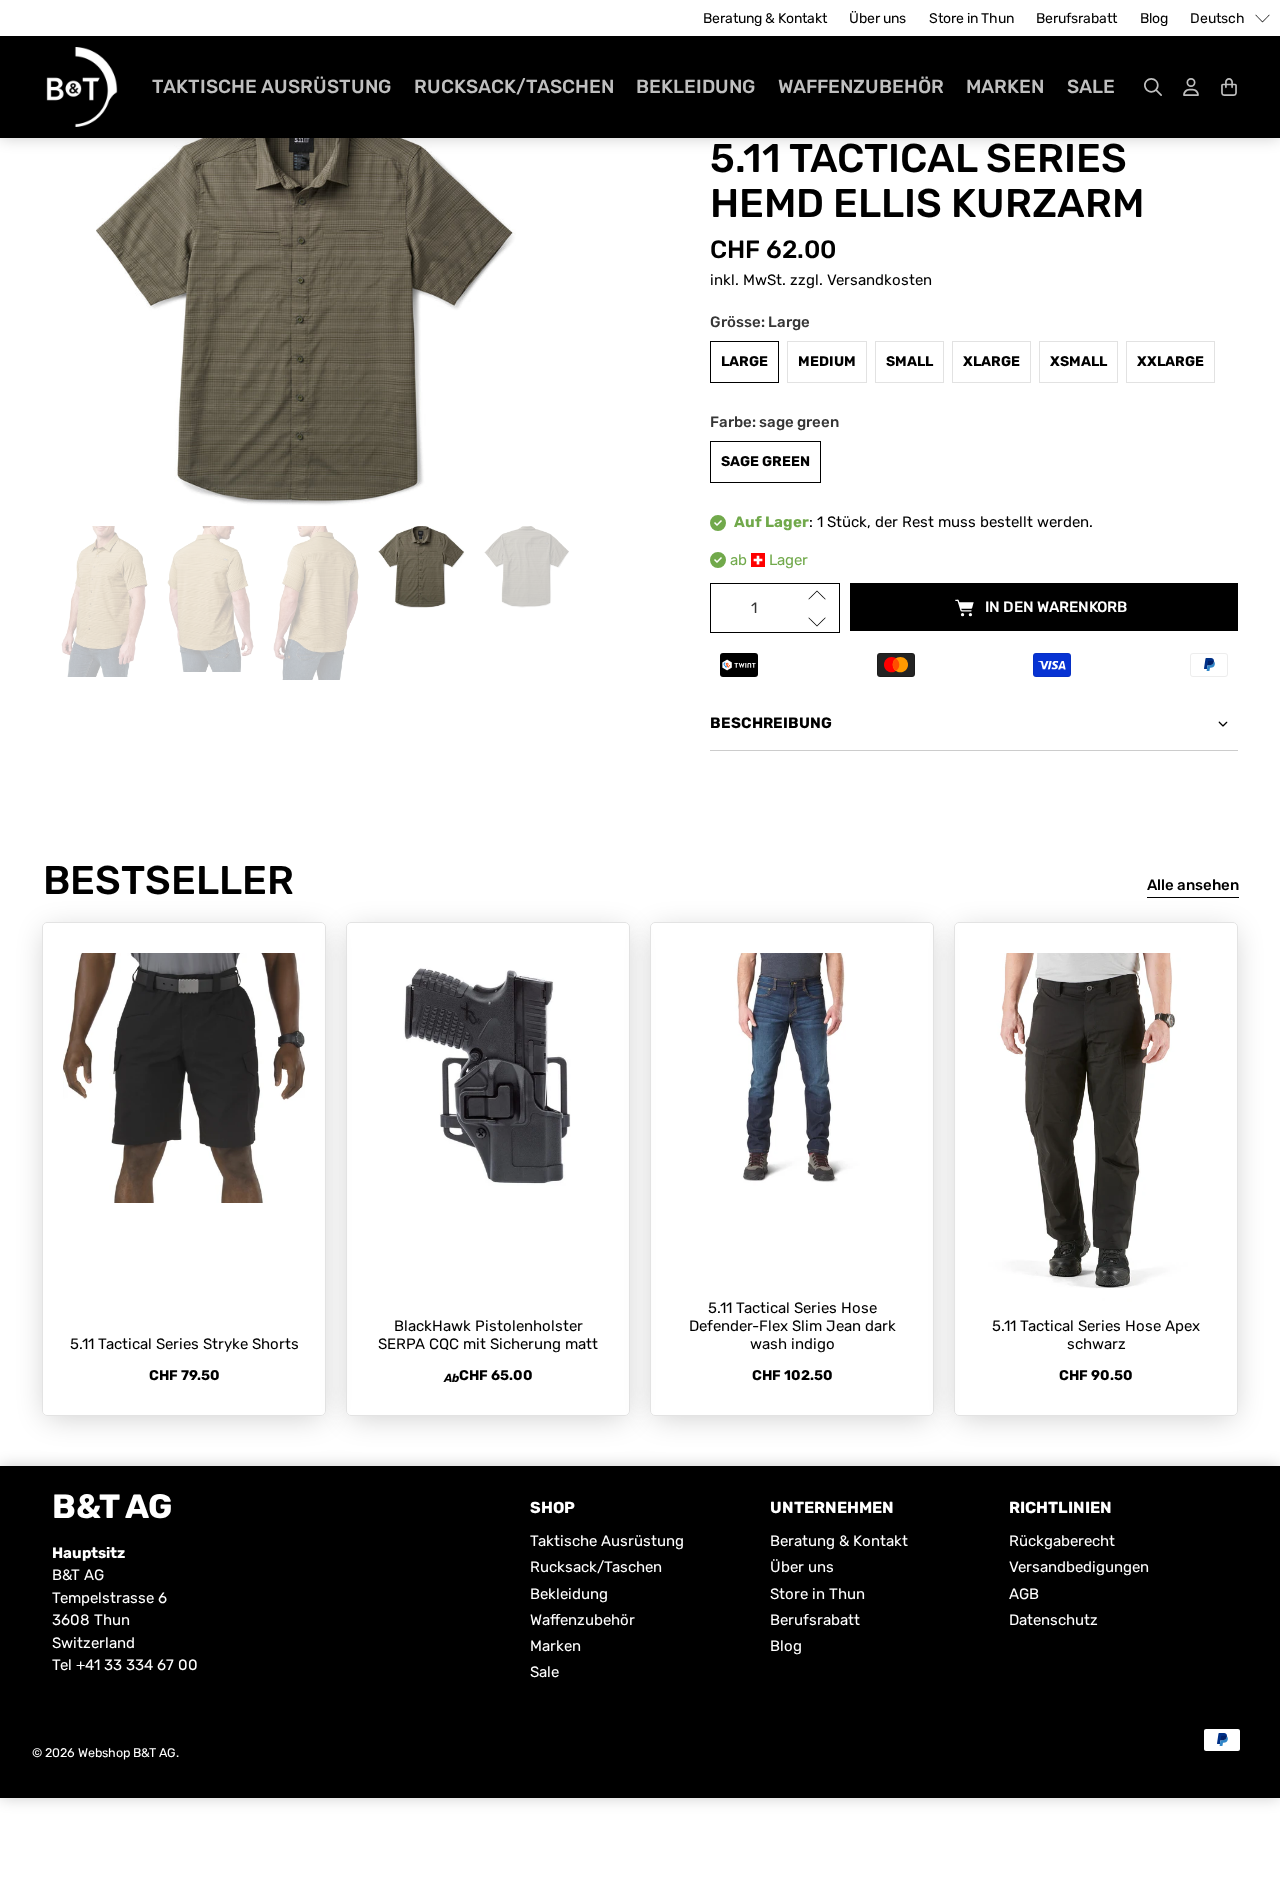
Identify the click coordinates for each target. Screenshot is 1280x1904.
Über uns (877, 18)
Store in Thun (971, 18)
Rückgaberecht (1062, 1541)
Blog (1154, 18)
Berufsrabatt (1076, 18)
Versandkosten (879, 280)
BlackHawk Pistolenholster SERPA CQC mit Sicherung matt (488, 1335)
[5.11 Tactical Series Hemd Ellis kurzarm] (306, 306)
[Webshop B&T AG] (82, 87)
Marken (1005, 86)
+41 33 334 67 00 (137, 1665)
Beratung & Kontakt (765, 18)
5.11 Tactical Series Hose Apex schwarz (1096, 1335)
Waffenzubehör (861, 86)
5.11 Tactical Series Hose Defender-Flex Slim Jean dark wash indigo (792, 1326)
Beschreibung (771, 723)
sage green (765, 461)
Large (744, 361)
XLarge (991, 361)
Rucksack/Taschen (514, 86)
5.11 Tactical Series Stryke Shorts (184, 1344)
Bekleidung (695, 86)
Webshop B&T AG (127, 1752)
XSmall (1078, 361)
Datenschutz (1053, 1620)
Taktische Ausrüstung (271, 86)
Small (909, 361)
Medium (827, 361)
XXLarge (1170, 361)
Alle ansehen (1193, 885)
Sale (1091, 86)
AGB (1024, 1594)
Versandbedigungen (1079, 1567)
